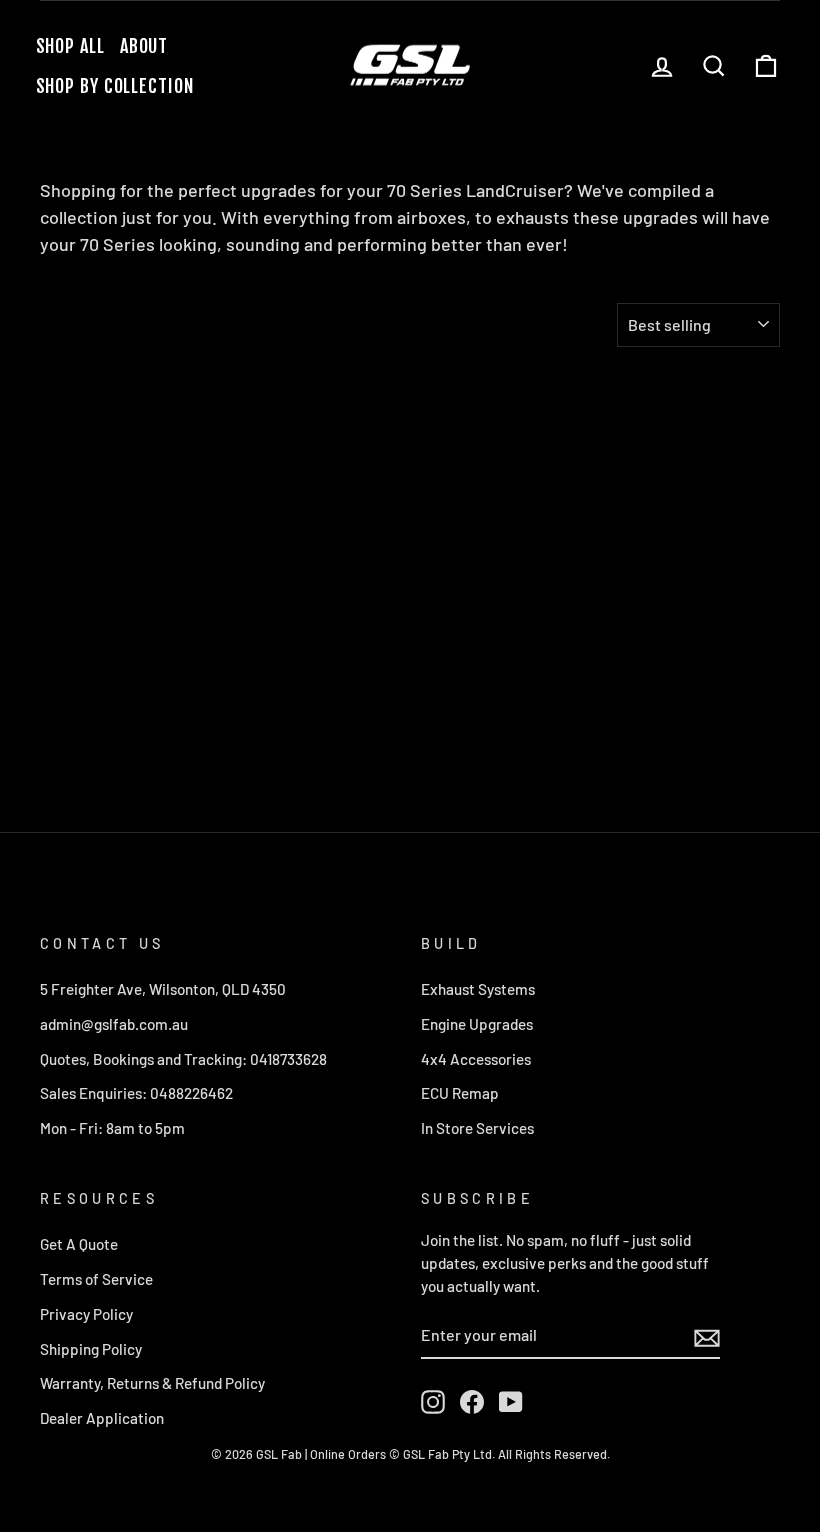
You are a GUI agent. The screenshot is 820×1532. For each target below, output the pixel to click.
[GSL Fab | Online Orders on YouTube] (511, 1401)
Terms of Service (96, 1279)
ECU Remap (460, 1093)
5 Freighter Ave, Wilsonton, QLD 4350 (163, 989)
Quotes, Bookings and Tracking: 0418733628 (183, 1059)
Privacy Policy (86, 1314)
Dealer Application (102, 1418)
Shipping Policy (91, 1349)
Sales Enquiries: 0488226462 (136, 1093)
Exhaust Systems (478, 989)
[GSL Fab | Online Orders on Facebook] (472, 1401)
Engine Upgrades (477, 1024)
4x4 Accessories (476, 1059)
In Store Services (477, 1128)
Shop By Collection (115, 86)
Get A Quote (79, 1244)
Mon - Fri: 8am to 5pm (112, 1128)
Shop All (70, 46)
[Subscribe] (707, 1336)
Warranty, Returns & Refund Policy (152, 1383)
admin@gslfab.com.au (114, 1024)
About (144, 46)
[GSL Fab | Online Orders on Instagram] (433, 1401)
